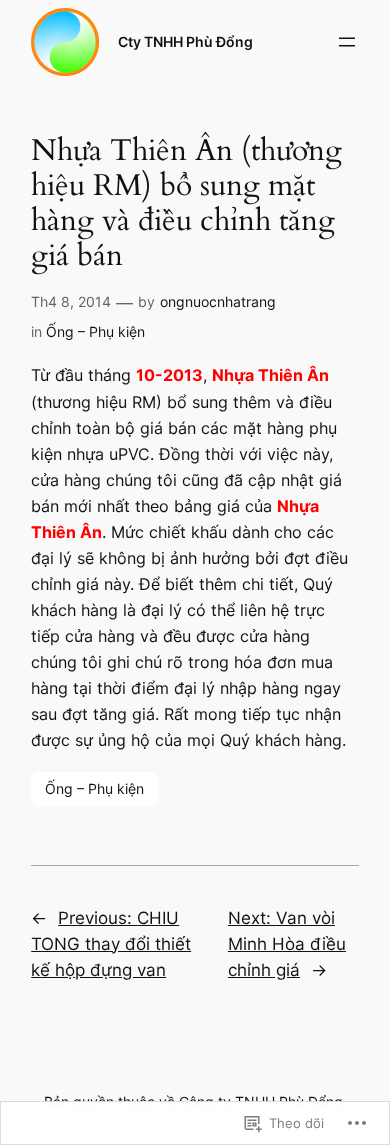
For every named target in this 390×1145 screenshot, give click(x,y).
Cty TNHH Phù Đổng (185, 41)
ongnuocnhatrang (218, 301)
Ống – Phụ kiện (95, 331)
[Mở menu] (347, 42)
